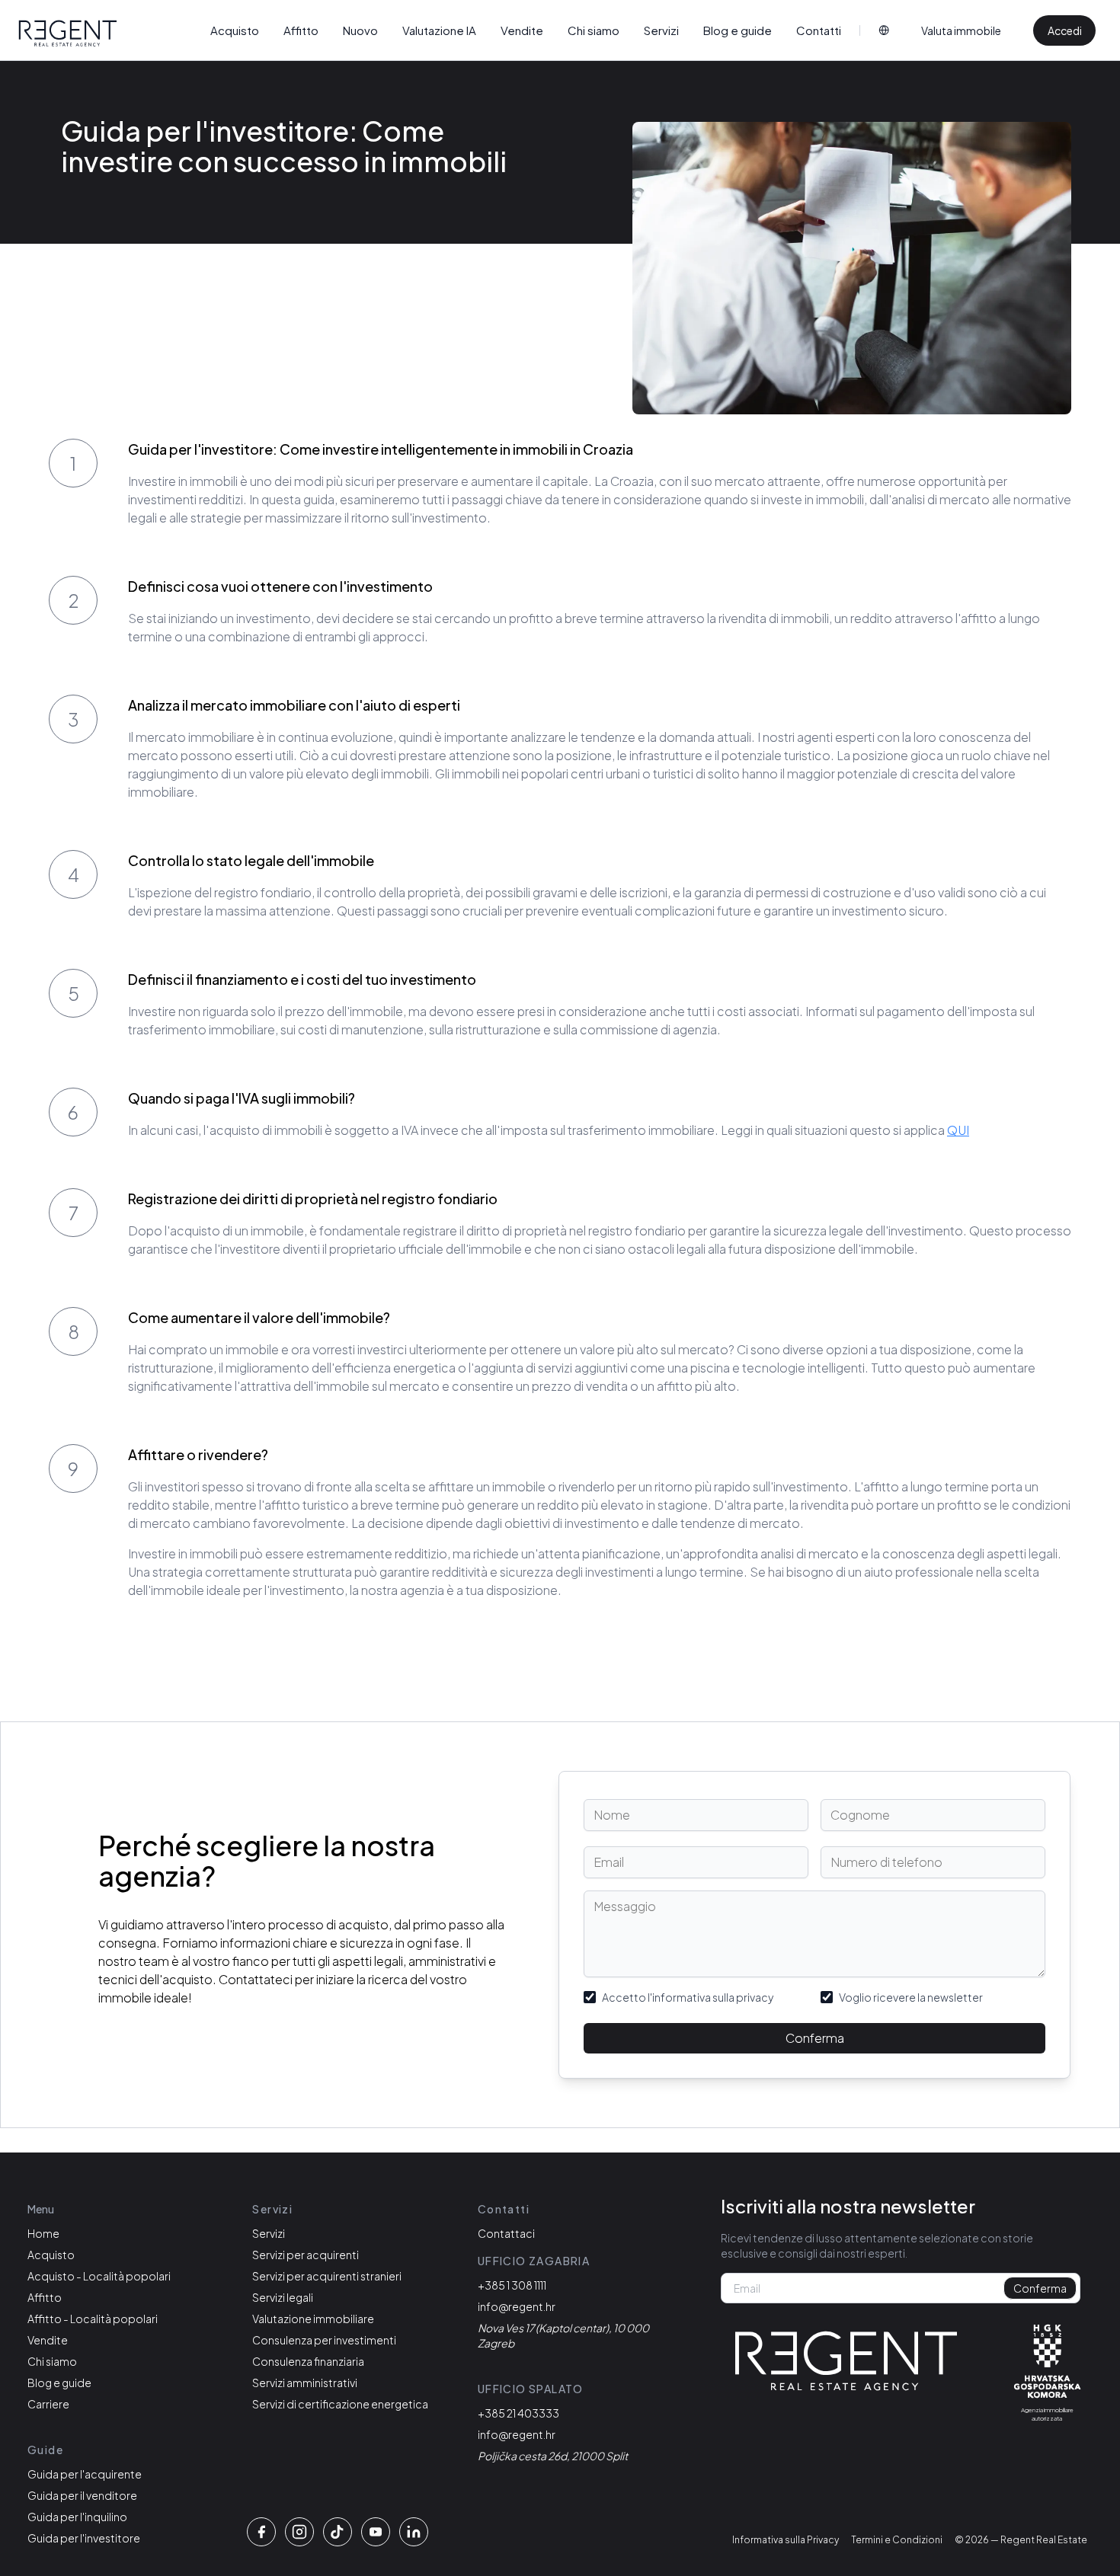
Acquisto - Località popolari (99, 2276)
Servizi (661, 30)
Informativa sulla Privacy (786, 2540)
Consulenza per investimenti (324, 2340)
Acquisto (235, 30)
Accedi (1065, 30)
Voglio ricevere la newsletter (911, 1997)
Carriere (48, 2404)
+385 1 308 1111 (512, 2285)
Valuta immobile (961, 30)
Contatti (819, 30)
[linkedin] (414, 2532)
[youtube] (376, 2532)
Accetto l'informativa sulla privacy (688, 1997)
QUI (958, 1130)
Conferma (815, 2038)
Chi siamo (594, 30)
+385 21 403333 (518, 2413)
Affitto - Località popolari (93, 2319)
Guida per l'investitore (84, 2538)
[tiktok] (338, 2532)
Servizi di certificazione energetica (340, 2404)
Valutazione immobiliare (313, 2319)
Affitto (301, 30)
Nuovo (360, 30)
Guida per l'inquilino (77, 2517)
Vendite (522, 30)
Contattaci (506, 2233)
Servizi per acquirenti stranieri (327, 2276)
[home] (68, 34)
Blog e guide (738, 30)
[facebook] (261, 2532)
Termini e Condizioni (897, 2540)
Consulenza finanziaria (308, 2361)
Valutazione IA (439, 30)
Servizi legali (283, 2297)
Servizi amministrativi (305, 2383)
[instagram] (299, 2532)
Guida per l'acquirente (85, 2474)
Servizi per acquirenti (306, 2255)
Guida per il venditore (82, 2495)
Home (43, 2233)
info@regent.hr (517, 2306)
